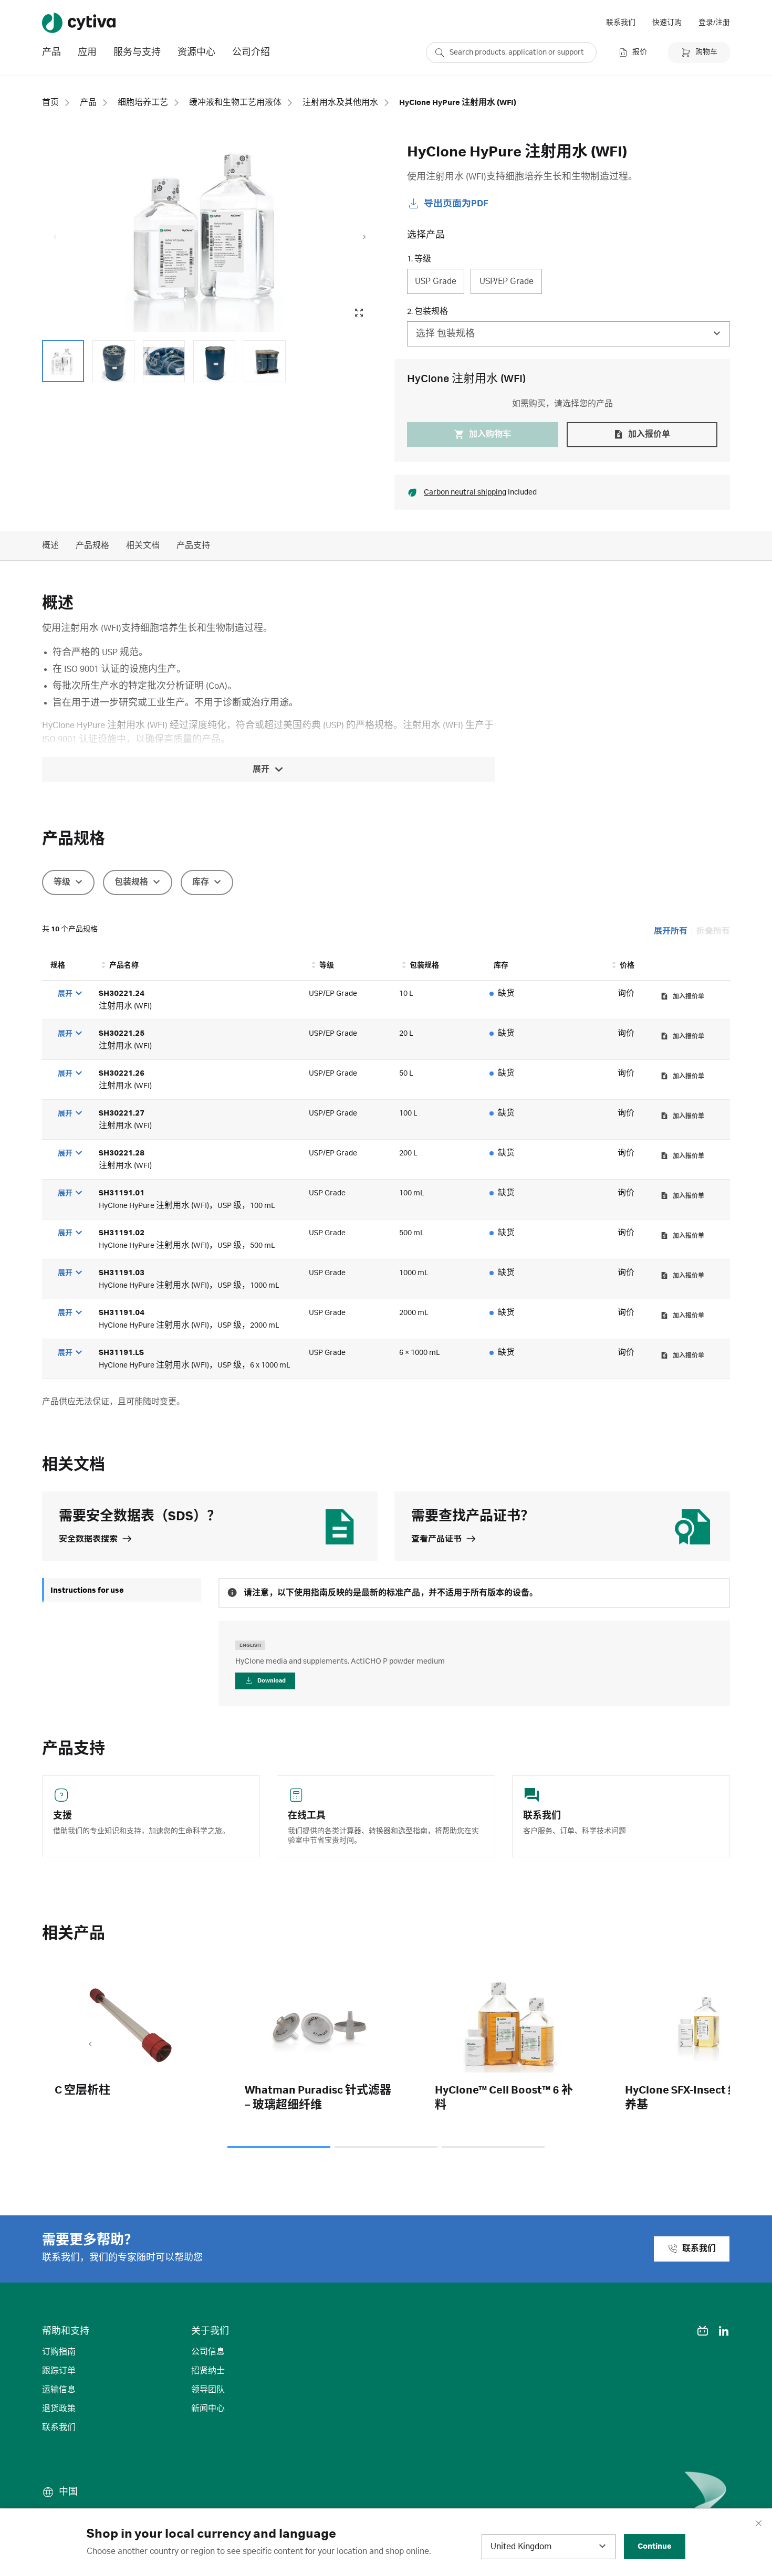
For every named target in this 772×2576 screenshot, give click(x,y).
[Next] (682, 2045)
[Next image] (364, 237)
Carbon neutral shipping (465, 492)
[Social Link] (682, 2331)
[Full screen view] (359, 313)
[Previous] (90, 2045)
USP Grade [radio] (436, 281)
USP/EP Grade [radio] (507, 281)
